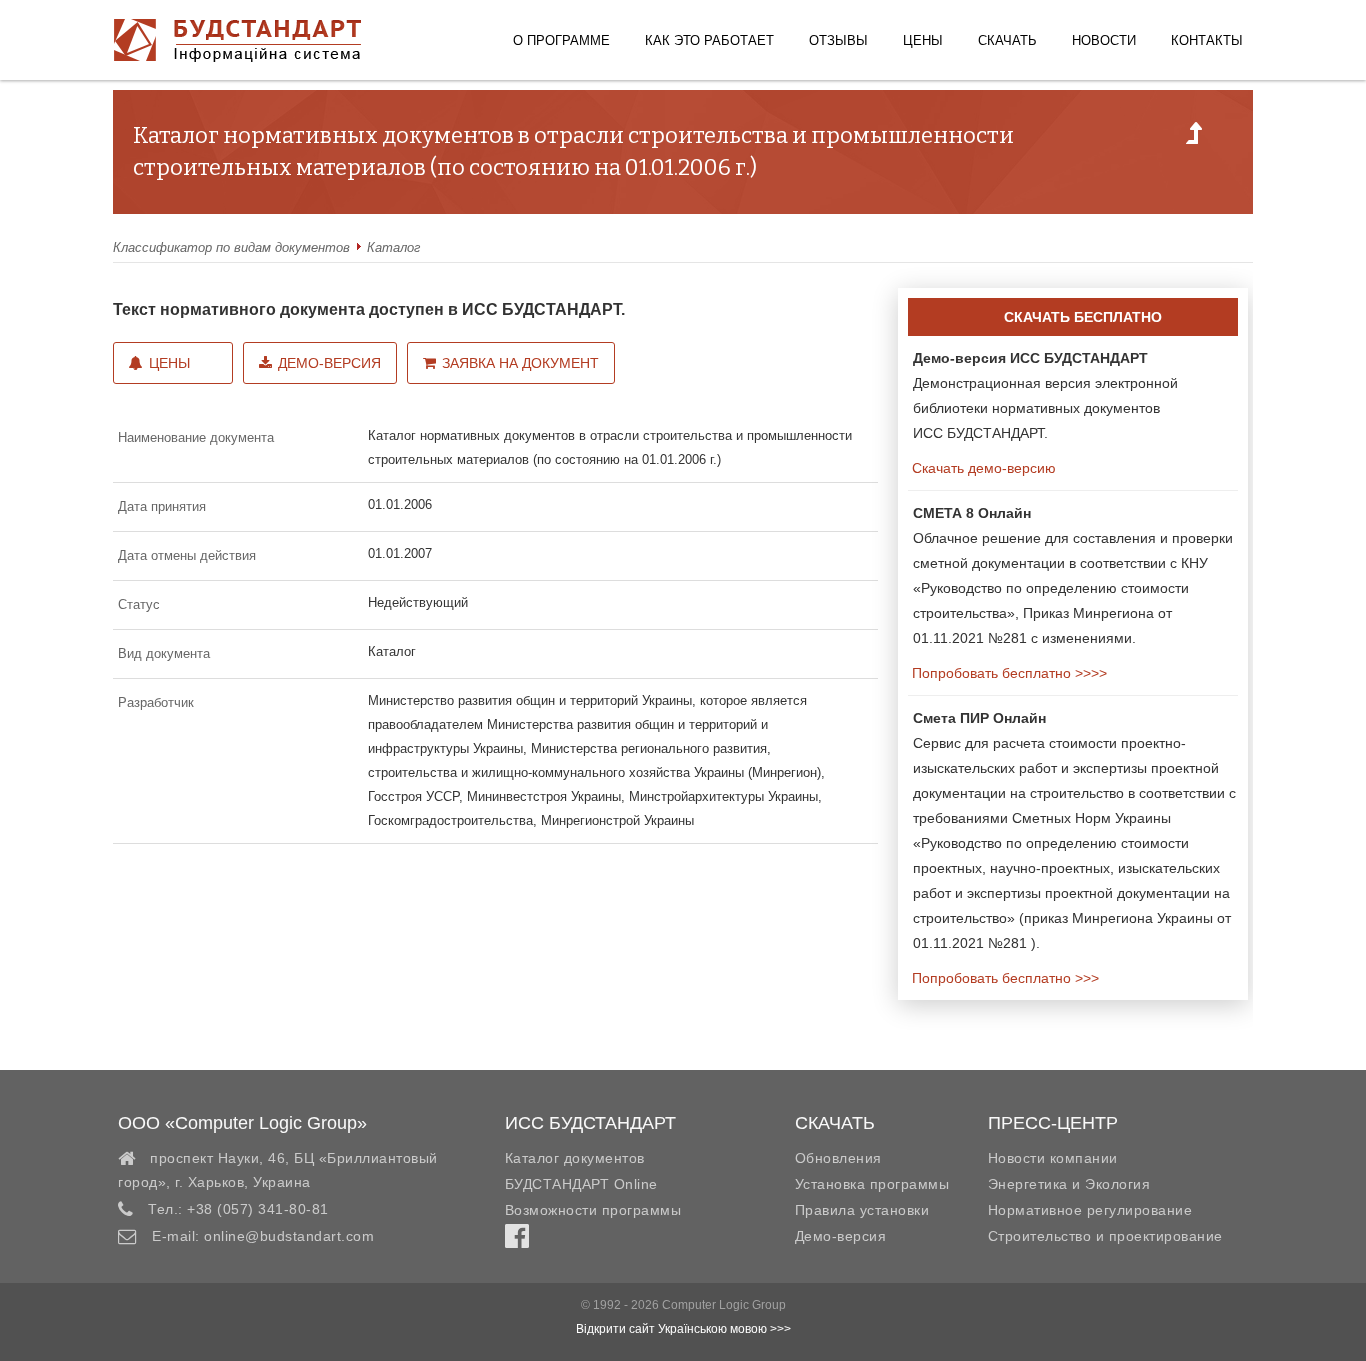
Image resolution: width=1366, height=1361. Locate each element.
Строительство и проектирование (1105, 1236)
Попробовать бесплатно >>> (1003, 978)
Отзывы (838, 40)
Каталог (393, 247)
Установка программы (872, 1184)
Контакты (1207, 40)
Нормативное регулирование (1090, 1210)
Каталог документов (575, 1158)
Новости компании (1053, 1158)
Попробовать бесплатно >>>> (1007, 673)
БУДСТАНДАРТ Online (581, 1184)
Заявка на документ (520, 363)
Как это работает (709, 40)
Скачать (1007, 40)
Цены (923, 40)
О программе (561, 40)
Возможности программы (593, 1210)
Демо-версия (329, 363)
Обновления (838, 1158)
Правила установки (862, 1210)
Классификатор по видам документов (231, 247)
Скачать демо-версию (982, 468)
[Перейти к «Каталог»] (1194, 139)
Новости (1104, 40)
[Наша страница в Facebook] (517, 1241)
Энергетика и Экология (1069, 1184)
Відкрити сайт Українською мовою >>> (683, 1329)
